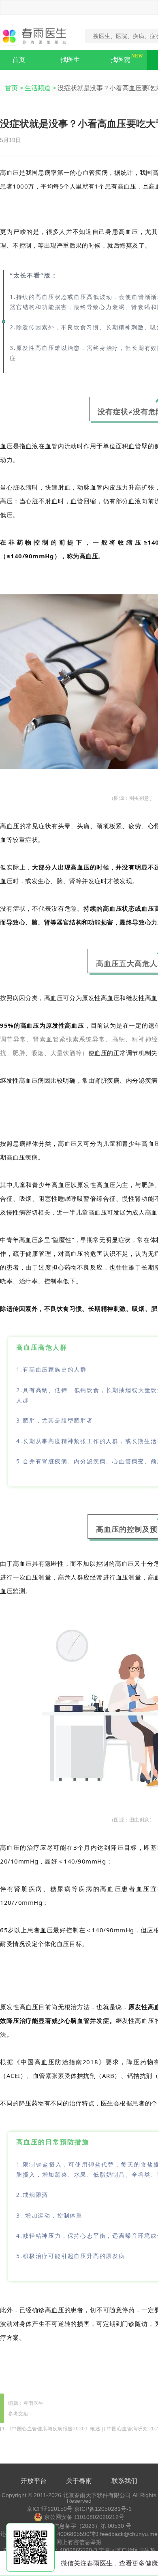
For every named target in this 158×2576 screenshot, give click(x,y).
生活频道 (38, 88)
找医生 (70, 60)
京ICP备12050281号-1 (103, 2509)
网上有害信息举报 (79, 2542)
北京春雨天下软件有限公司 (97, 2495)
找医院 (120, 60)
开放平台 (34, 2481)
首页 (19, 60)
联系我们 (124, 2481)
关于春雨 (79, 2481)
